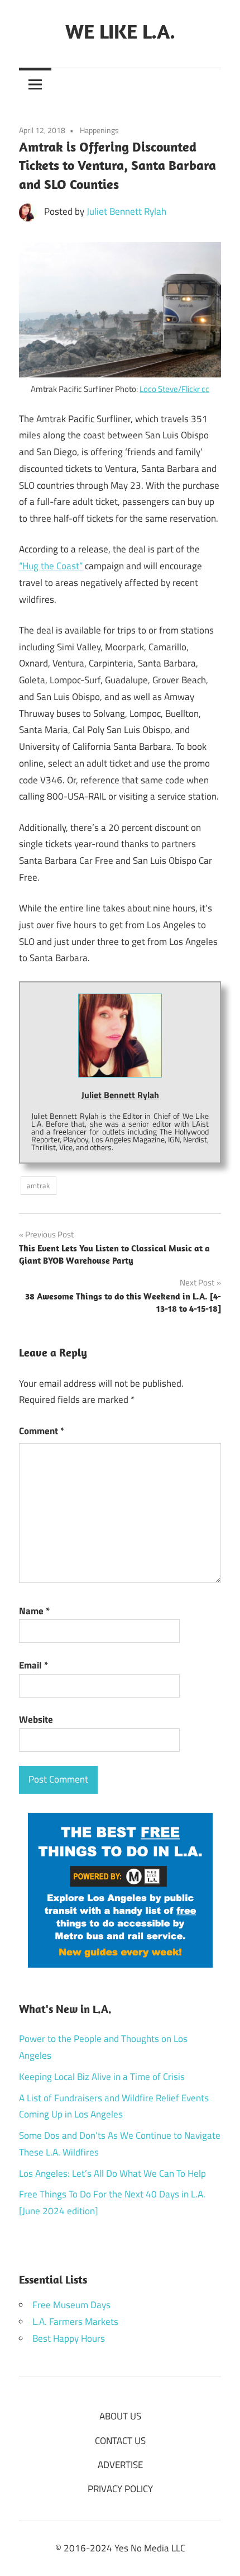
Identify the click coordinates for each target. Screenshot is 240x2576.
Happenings (99, 130)
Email (33, 1665)
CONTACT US (120, 2441)
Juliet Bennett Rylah (126, 211)
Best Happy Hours (69, 2338)
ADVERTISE (120, 2465)
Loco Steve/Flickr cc (174, 389)
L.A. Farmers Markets (75, 2322)
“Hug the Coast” (51, 566)
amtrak (38, 1185)
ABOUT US (120, 2416)
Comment (42, 1431)
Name (34, 1611)
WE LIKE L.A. (120, 31)
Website (36, 1719)
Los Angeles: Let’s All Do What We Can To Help (112, 2173)
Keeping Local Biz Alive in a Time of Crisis (102, 2077)
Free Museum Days (71, 2305)
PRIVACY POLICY (120, 2489)
